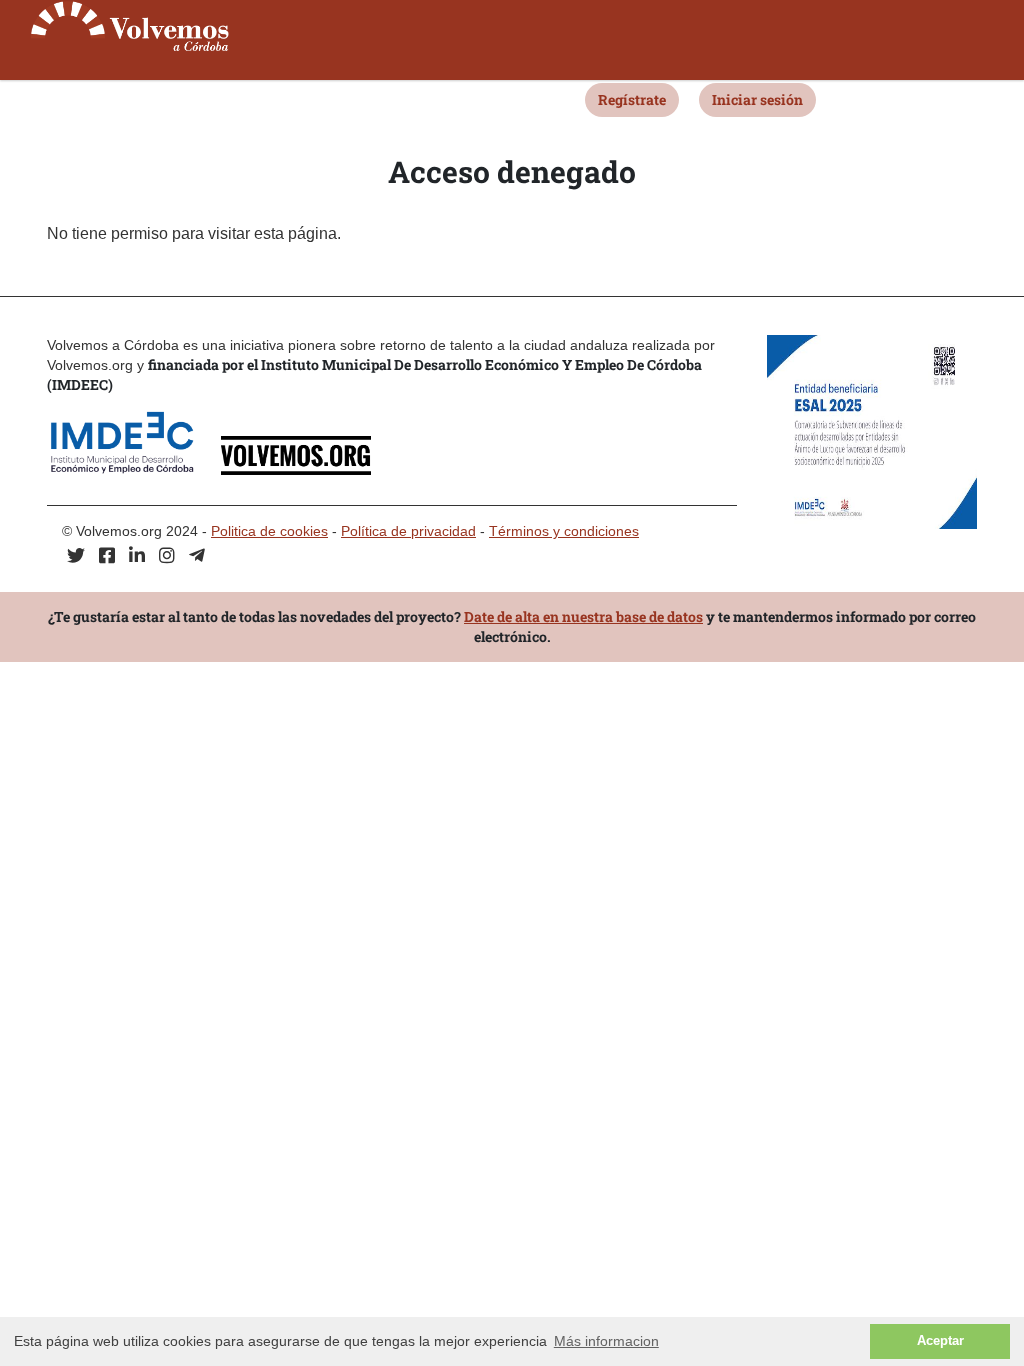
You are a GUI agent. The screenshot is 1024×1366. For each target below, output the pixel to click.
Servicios (73, 98)
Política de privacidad (408, 531)
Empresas (251, 98)
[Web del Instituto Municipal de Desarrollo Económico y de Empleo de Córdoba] (132, 469)
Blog (397, 98)
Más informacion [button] (606, 1341)
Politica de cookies (269, 531)
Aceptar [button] (940, 1341)
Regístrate (632, 99)
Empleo (334, 98)
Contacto (534, 98)
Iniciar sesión (757, 99)
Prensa (458, 98)
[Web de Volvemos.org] (296, 469)
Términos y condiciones (564, 531)
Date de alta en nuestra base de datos (583, 616)
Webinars (161, 98)
